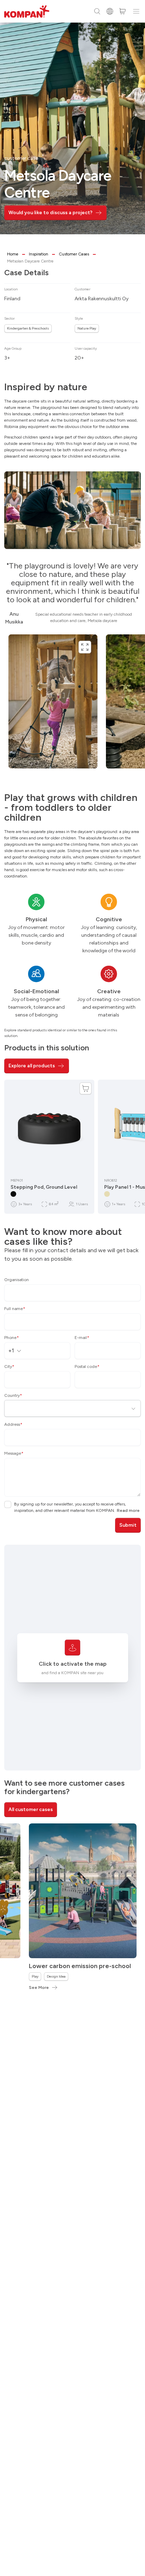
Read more (128, 1510)
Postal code (87, 1367)
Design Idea (56, 1976)
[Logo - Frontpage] (27, 11)
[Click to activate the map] (72, 1648)
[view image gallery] (85, 647)
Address (13, 1424)
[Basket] (122, 11)
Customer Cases (74, 254)
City (9, 1367)
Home (13, 254)
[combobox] (17, 1351)
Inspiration (39, 254)
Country (13, 1395)
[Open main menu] (136, 11)
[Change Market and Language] (110, 11)
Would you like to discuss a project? (51, 213)
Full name (15, 1309)
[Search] (97, 11)
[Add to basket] (86, 1088)
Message (14, 1453)
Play (35, 1976)
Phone (12, 1338)
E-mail (82, 1338)
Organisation (17, 1280)
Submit (128, 1525)
